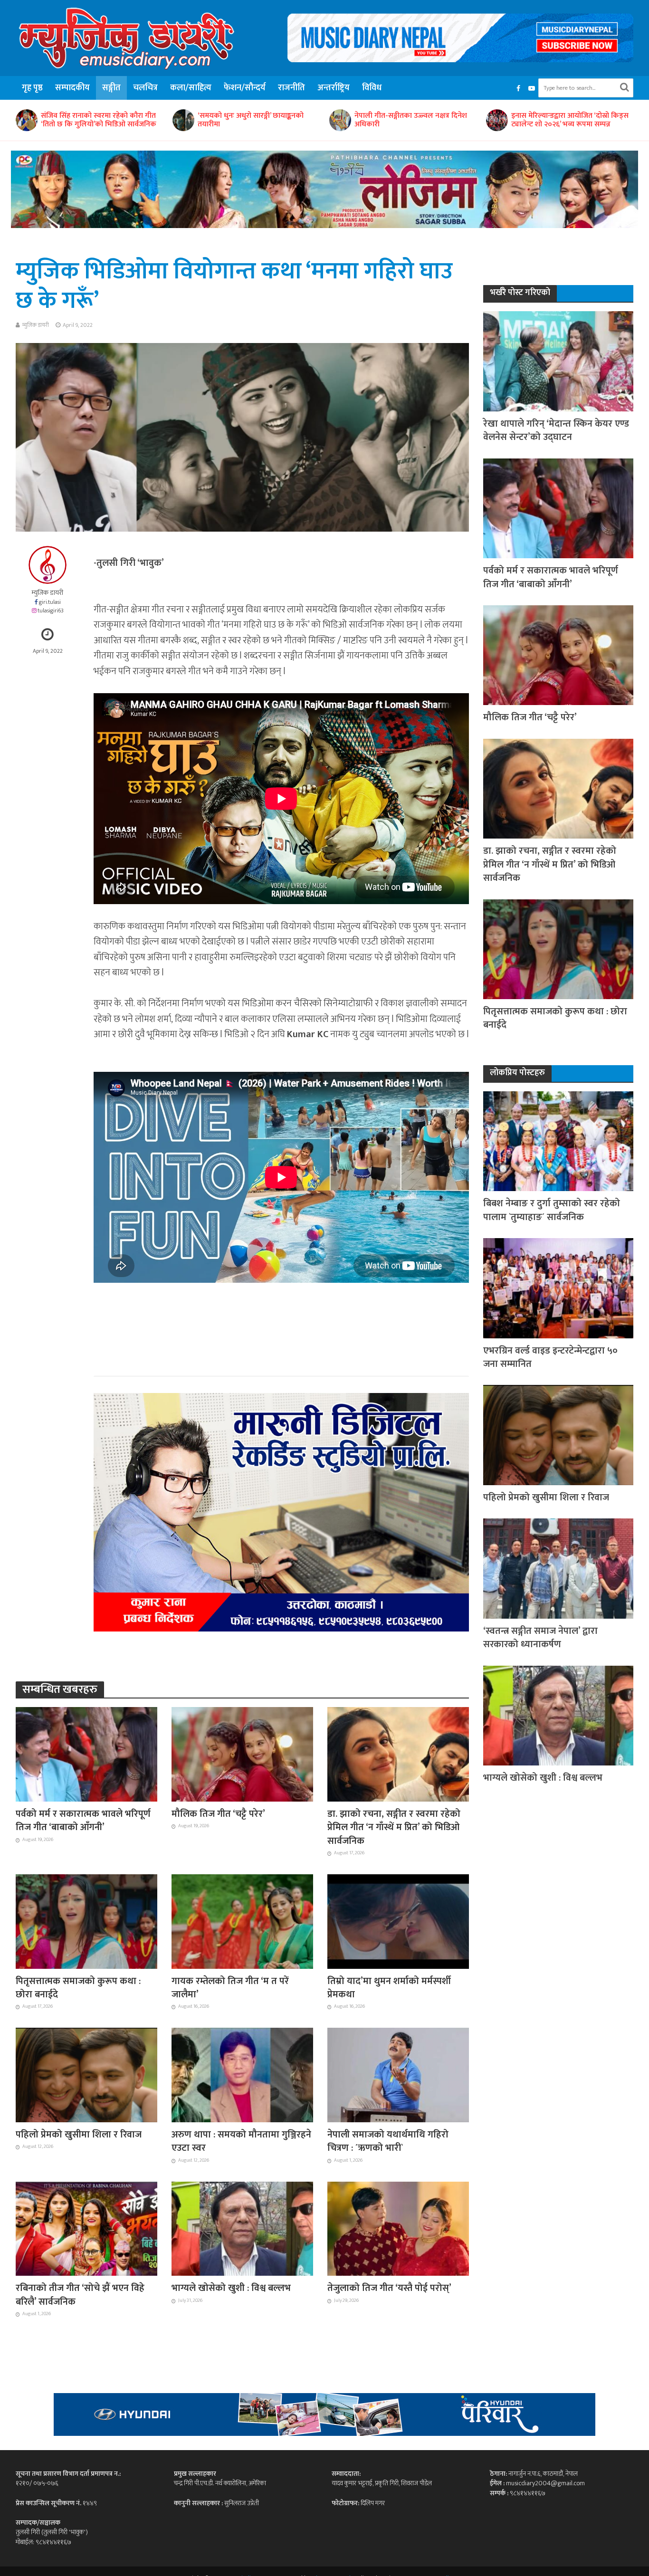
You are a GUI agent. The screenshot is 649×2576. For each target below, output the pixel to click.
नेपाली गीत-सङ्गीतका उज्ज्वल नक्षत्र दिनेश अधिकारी (254, 120)
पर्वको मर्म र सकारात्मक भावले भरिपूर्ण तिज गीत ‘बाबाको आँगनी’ (83, 1821)
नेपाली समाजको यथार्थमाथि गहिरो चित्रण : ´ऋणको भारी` (388, 2142)
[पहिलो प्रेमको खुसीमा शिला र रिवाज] (86, 2074)
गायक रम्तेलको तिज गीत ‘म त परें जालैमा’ (230, 1988)
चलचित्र (145, 88)
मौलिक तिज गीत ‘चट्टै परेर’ (218, 1814)
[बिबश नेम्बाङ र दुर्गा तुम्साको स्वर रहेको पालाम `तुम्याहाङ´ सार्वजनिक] (496, 120)
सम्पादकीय (72, 88)
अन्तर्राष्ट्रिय (334, 88)
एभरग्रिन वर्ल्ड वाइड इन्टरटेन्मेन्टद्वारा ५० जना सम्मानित (550, 1358)
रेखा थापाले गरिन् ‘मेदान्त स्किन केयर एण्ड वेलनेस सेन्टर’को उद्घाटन (556, 431)
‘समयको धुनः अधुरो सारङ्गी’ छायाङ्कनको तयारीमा (94, 120)
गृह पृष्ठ (32, 88)
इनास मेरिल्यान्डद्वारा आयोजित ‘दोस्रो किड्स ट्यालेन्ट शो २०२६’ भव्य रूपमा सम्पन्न (413, 120)
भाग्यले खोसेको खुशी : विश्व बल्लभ (231, 2288)
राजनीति (291, 88)
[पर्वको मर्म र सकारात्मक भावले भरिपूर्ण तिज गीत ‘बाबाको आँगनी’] (86, 1754)
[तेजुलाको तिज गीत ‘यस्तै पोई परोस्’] (398, 2228)
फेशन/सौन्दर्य (245, 88)
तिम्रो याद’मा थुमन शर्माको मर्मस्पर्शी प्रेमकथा (389, 1988)
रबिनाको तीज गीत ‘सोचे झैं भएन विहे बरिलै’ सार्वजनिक (80, 2295)
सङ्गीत (111, 88)
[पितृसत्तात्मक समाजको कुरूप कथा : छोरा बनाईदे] (86, 1921)
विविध (372, 88)
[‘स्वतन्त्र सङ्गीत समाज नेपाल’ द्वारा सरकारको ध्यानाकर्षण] (558, 1568)
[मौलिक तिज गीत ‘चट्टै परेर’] (242, 1754)
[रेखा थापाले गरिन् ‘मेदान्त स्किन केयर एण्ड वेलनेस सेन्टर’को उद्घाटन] (558, 361)
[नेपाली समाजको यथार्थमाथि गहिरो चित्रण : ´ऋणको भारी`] (398, 2074)
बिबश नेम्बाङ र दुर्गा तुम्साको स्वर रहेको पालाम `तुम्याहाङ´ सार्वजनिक (565, 120)
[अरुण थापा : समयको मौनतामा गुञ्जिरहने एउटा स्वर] (242, 2074)
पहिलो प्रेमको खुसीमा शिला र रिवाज (79, 2135)
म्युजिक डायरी (36, 325)
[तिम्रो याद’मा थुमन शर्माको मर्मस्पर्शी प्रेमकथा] (398, 1921)
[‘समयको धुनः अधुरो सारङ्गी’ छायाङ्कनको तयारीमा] (26, 120)
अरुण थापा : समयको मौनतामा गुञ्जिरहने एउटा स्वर (241, 2142)
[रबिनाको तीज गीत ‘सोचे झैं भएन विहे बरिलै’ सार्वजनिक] (86, 2228)
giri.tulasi (50, 602)
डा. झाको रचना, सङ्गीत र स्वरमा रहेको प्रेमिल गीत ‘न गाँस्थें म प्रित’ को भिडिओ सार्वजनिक (394, 1827)
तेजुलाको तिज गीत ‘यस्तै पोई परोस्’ (389, 2288)
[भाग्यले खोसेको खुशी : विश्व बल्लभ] (242, 2228)
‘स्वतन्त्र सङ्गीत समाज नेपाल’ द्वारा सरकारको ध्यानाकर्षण (540, 1638)
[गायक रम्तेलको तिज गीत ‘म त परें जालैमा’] (242, 1921)
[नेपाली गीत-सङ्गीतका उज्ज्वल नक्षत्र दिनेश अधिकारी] (183, 120)
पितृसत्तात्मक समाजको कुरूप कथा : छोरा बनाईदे (78, 1988)
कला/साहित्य (191, 88)
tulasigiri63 (51, 611)
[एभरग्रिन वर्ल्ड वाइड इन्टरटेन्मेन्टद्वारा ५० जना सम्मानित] (558, 1288)
